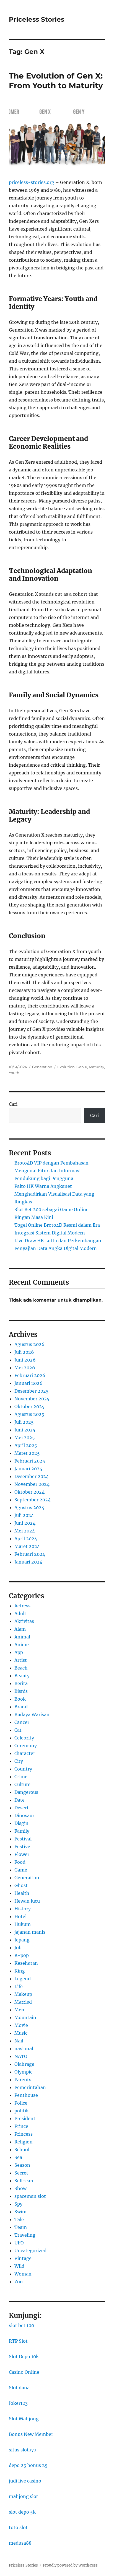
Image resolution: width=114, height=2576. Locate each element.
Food (20, 1862)
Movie (21, 2025)
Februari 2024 (30, 1554)
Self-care (24, 2181)
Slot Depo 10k (24, 2357)
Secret (21, 2173)
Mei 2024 (25, 1531)
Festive (22, 1847)
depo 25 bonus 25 (28, 2465)
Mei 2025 (25, 1438)
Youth (14, 1073)
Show (20, 2188)
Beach (21, 1668)
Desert (22, 1808)
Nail (19, 2041)
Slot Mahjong (24, 2419)
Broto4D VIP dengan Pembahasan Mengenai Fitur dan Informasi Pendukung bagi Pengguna (51, 1171)
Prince (21, 2126)
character (25, 1753)
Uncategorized (30, 2251)
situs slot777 (23, 2450)
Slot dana (19, 2388)
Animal (22, 1637)
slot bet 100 (21, 2325)
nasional (24, 2049)
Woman (23, 2274)
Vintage (23, 2258)
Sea (18, 2157)
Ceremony (26, 1746)
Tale (19, 2219)
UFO (19, 2243)
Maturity (96, 1067)
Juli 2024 (24, 1515)
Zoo (19, 2282)
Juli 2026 (24, 1352)
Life (19, 1986)
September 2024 (33, 1500)
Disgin (21, 1823)
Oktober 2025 (29, 1406)
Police (21, 2103)
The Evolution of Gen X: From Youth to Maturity (56, 81)
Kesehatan (26, 1963)
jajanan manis (30, 1932)
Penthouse (26, 2095)
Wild (19, 2266)
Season (22, 2165)
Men (19, 2010)
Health (22, 1893)
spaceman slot (30, 2196)
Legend (23, 1979)
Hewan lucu (27, 1901)
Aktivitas (24, 1621)
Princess (24, 2134)
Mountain (25, 2017)
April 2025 (26, 1445)
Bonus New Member (31, 2434)
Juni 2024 (25, 1523)
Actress (22, 1606)
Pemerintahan (30, 2087)
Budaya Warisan (32, 1714)
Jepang (22, 1940)
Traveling (25, 2235)
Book (20, 1699)
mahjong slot (24, 2496)
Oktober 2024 (29, 1492)
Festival (23, 1839)
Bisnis (21, 1691)
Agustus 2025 (29, 1414)
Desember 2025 (32, 1391)
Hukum (23, 1924)
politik (22, 2111)
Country (23, 1769)
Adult (20, 1613)
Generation (42, 1067)
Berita (21, 1683)
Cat (18, 1730)
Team (21, 2227)
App (19, 1652)
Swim (20, 2212)
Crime (21, 1777)
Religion (24, 2142)
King (20, 1971)
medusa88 (20, 2543)
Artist (21, 1660)
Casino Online (24, 2372)
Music (21, 2033)
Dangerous (26, 1792)
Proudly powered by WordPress (70, 2565)
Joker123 (18, 2403)
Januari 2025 (28, 1469)
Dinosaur (24, 1815)
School (22, 2150)
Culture (22, 1784)
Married (23, 2002)
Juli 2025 (24, 1422)
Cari (13, 1104)
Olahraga (24, 2064)
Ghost (21, 1885)
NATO (21, 2056)
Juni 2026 (25, 1360)
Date (20, 1800)
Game (21, 1870)
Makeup (23, 1994)
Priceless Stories (37, 19)
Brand (21, 1707)
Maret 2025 (27, 1453)
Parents (23, 2080)
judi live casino (25, 2481)
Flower (22, 1854)
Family (22, 1831)
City (19, 1761)
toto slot (18, 2527)
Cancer (22, 1722)
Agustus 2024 (29, 1507)
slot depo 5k (22, 2512)
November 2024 (32, 1484)
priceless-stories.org (32, 182)
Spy (18, 2204)
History (23, 1909)
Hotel (20, 1916)
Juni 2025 (25, 1430)
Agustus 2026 (29, 1344)
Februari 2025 (30, 1461)
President (25, 2118)
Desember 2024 (32, 1476)
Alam (20, 1629)
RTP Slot (18, 2341)
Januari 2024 (28, 1562)
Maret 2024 (27, 1546)
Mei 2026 (25, 1368)
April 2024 (26, 1539)
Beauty (22, 1676)
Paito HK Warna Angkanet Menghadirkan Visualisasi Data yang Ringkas (54, 1194)
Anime (22, 1645)
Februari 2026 (30, 1375)
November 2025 (32, 1399)
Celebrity (24, 1738)
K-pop (22, 1955)
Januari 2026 (28, 1383)
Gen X (82, 1067)
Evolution (66, 1067)
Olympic (23, 2072)
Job (18, 1948)
